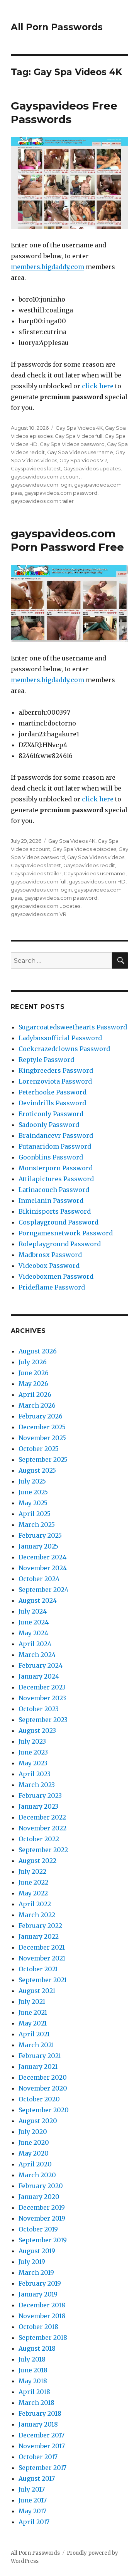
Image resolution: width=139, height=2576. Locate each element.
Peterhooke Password (53, 1092)
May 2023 (33, 1763)
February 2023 (40, 1796)
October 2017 (38, 2457)
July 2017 (32, 2489)
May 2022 (33, 1893)
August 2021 (37, 1991)
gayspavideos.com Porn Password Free (67, 540)
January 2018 (38, 2424)
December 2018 (42, 2305)
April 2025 (35, 1514)
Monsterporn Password (56, 1168)
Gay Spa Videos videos (96, 857)
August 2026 (38, 1351)
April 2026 (35, 1394)
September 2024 (43, 1590)
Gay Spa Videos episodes (84, 849)
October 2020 (39, 2099)
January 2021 (38, 2067)
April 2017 (34, 2522)
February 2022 (40, 1926)
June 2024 (34, 1622)
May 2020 (34, 2153)
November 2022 (42, 1828)
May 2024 (33, 1633)
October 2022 (39, 1839)
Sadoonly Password (49, 1125)
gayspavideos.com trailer (42, 501)
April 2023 (35, 1774)
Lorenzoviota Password (55, 1081)
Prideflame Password (52, 1287)
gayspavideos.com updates (46, 906)
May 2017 (32, 2511)
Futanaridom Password (55, 1146)
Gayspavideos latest (36, 468)
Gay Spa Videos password (72, 444)
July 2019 (32, 2262)
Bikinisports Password (55, 1211)
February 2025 (40, 1535)
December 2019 (42, 2207)
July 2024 (33, 1611)
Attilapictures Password (56, 1179)
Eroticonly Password (51, 1114)
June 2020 (34, 2142)
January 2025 (38, 1546)
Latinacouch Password (54, 1190)
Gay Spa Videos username (80, 452)
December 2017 (42, 2435)
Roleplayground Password (60, 1244)
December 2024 (42, 1557)
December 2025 (42, 1427)
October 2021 (38, 1969)
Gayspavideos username (95, 873)
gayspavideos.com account (46, 477)
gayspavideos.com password (61, 493)
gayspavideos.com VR (39, 914)
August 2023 (37, 1730)
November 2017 (42, 2446)
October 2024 (39, 1579)
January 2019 (38, 2294)
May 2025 (33, 1503)
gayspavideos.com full (39, 882)
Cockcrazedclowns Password (64, 1049)
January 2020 (39, 2197)
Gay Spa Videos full (79, 436)
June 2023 (33, 1752)
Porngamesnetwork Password (66, 1233)
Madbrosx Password (50, 1255)
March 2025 (37, 1525)
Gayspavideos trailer (36, 873)
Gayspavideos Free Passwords (64, 112)
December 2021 (42, 1947)
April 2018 (34, 2392)
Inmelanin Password (51, 1201)
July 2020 (33, 2132)
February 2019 (40, 2283)
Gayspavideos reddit (89, 865)
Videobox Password (49, 1266)
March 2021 (36, 2045)
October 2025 (39, 1449)
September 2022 (43, 1850)
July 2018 (32, 2359)
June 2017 (33, 2500)
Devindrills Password (52, 1103)
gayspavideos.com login (41, 485)
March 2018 (36, 2403)
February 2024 (41, 1665)
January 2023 (38, 1806)
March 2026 (37, 1405)
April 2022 (35, 1904)
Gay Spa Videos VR (83, 460)
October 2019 (38, 2229)
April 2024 (35, 1644)
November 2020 (43, 2088)
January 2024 (39, 1676)
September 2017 (42, 2468)
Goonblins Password (51, 1157)
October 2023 (39, 1709)
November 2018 (42, 2316)
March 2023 (37, 1785)
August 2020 (38, 2121)
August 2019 (37, 2251)
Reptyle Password (46, 1060)
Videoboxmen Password (56, 1276)
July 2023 (32, 1741)
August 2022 (37, 1861)
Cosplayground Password (58, 1222)
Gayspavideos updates (92, 468)
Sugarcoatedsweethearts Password (73, 1027)
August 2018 (37, 2348)
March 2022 (37, 1915)
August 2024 (38, 1600)
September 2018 (43, 2338)
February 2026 (41, 1416)
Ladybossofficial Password (60, 1038)
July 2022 (32, 1871)
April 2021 (34, 2034)
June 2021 (33, 2012)
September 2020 (44, 2110)
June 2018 (33, 2370)
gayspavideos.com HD (97, 882)
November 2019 (42, 2218)
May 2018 (33, 2381)
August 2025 (37, 1470)
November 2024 (43, 1568)
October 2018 (38, 2327)
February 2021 (40, 2056)
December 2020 (43, 2077)
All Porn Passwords (57, 27)
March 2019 (36, 2272)
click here (98, 386)
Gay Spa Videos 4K (79, 428)
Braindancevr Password (56, 1135)
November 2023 (42, 1698)
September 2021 (43, 1980)
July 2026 (33, 1362)
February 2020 (41, 2186)
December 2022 (42, 1817)
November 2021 (42, 1958)
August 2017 (37, 2478)
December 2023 (42, 1687)
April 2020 (35, 2164)
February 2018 (40, 2413)
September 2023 (43, 1720)
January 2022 (39, 1936)
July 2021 (32, 2001)
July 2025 (32, 1481)
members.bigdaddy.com (47, 267)
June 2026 (34, 1373)
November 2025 (42, 1438)
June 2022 (33, 1882)
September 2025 (43, 1460)
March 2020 (37, 2175)
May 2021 (33, 2023)
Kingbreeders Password (56, 1070)
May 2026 (33, 1384)
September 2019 (43, 2240)
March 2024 (37, 1655)
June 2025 (33, 1492)
